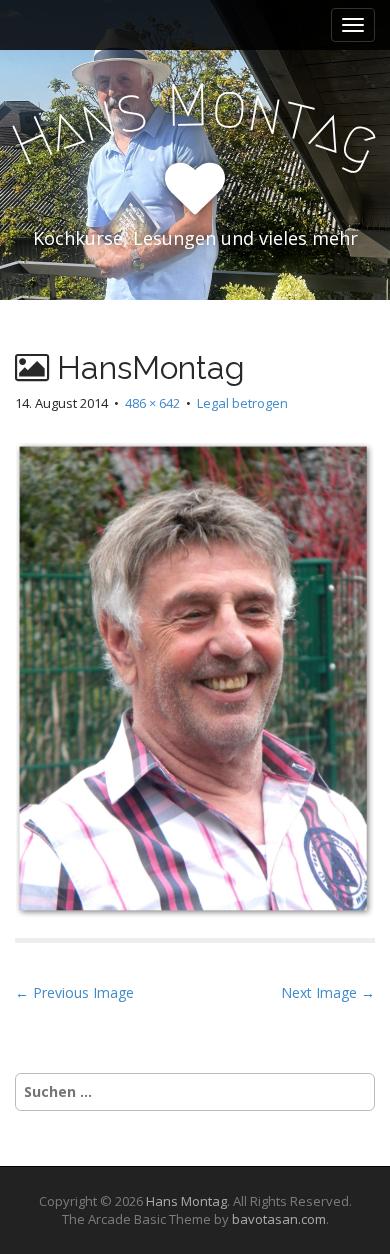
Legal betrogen (242, 403)
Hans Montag (186, 1201)
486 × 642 (152, 403)
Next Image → (328, 992)
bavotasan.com (279, 1219)
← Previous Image (74, 992)
